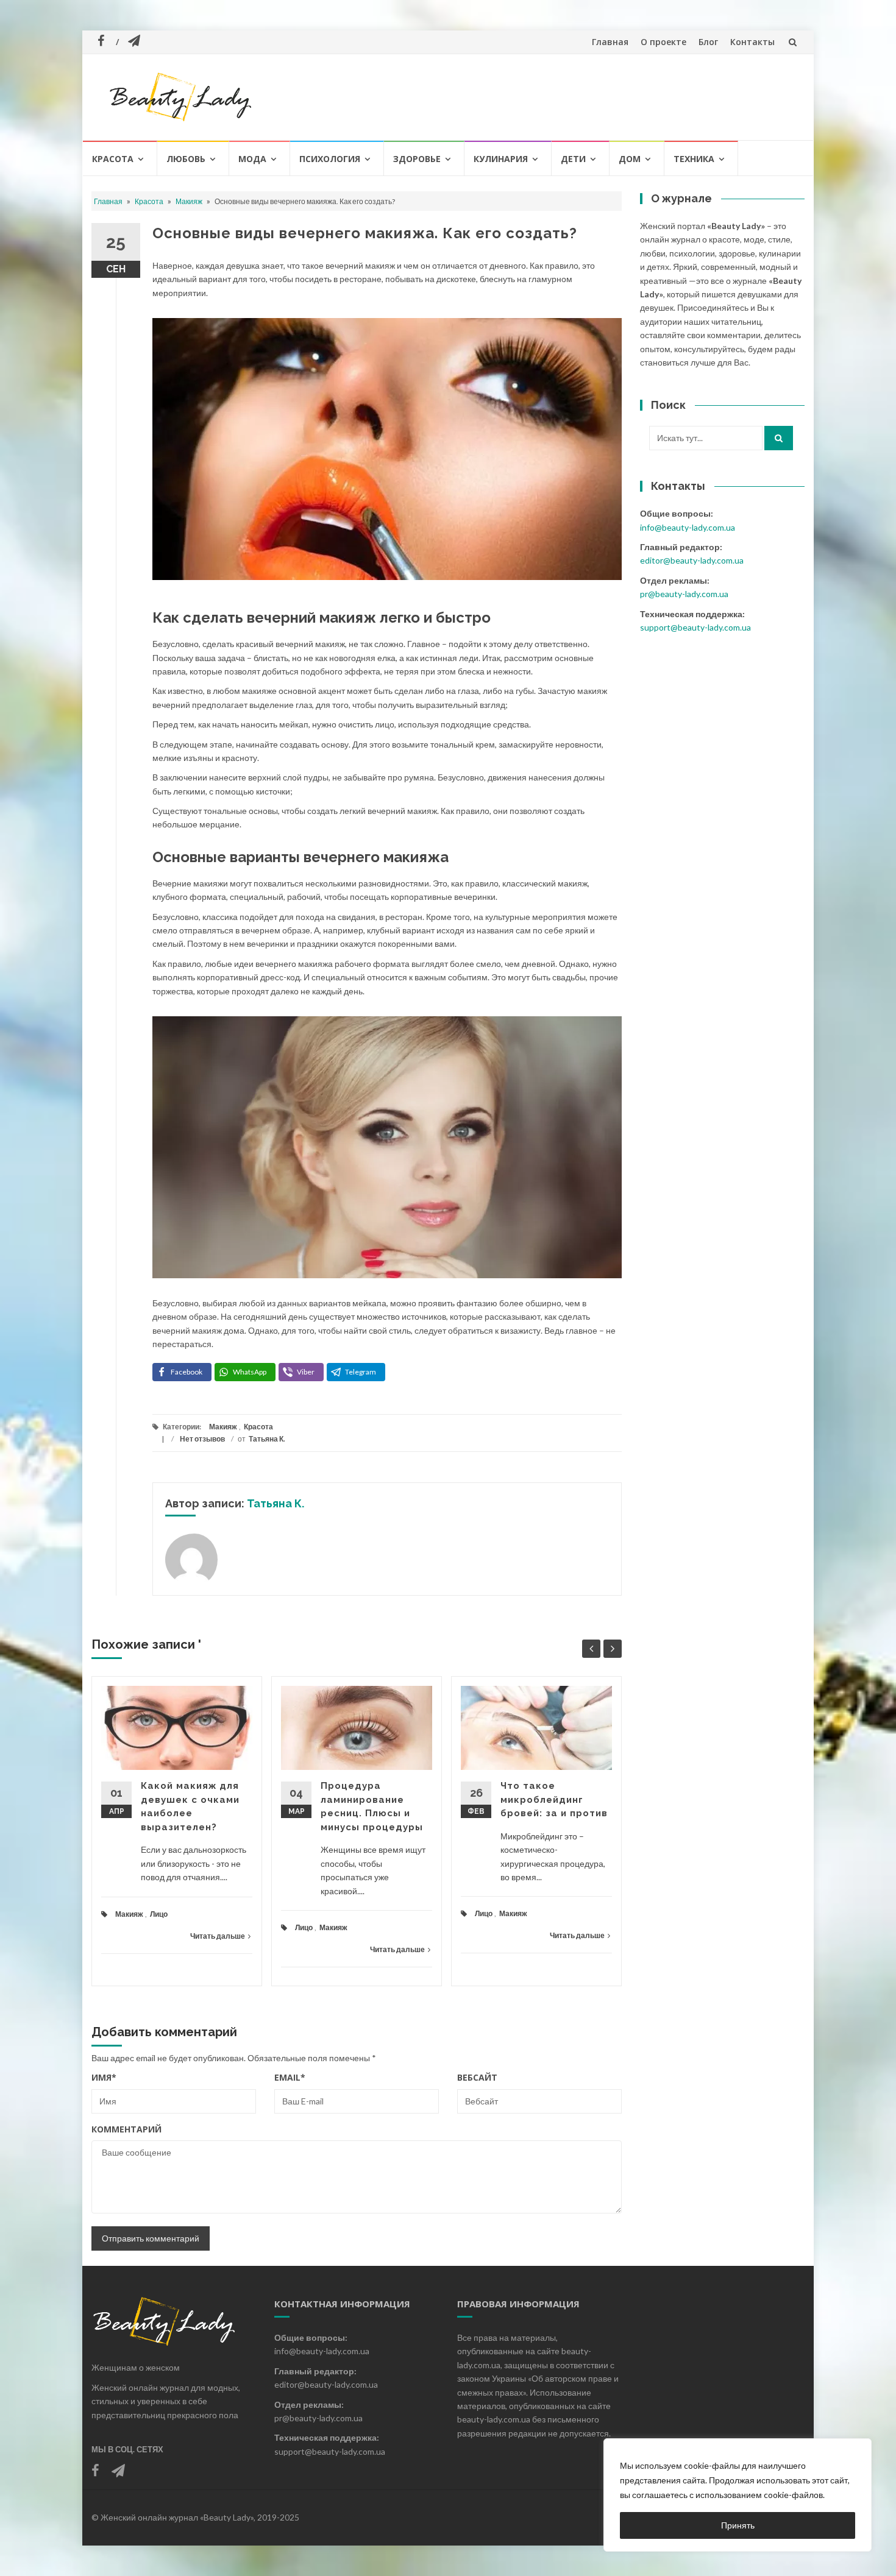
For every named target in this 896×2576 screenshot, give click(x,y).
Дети (573, 159)
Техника (694, 159)
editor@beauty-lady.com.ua (692, 560)
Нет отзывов (202, 1439)
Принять (738, 2525)
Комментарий (126, 2129)
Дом (630, 159)
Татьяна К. (267, 1439)
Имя (104, 2077)
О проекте (663, 42)
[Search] (779, 438)
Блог (708, 42)
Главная (610, 42)
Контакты (752, 42)
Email (290, 2077)
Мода (252, 159)
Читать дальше (218, 1936)
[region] (738, 2495)
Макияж (189, 201)
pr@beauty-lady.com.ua (684, 594)
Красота (113, 159)
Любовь (186, 159)
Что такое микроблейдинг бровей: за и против (554, 1799)
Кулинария (501, 159)
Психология (330, 159)
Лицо (159, 1914)
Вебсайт (477, 2077)
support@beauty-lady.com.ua (695, 627)
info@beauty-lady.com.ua (688, 527)
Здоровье (417, 159)
